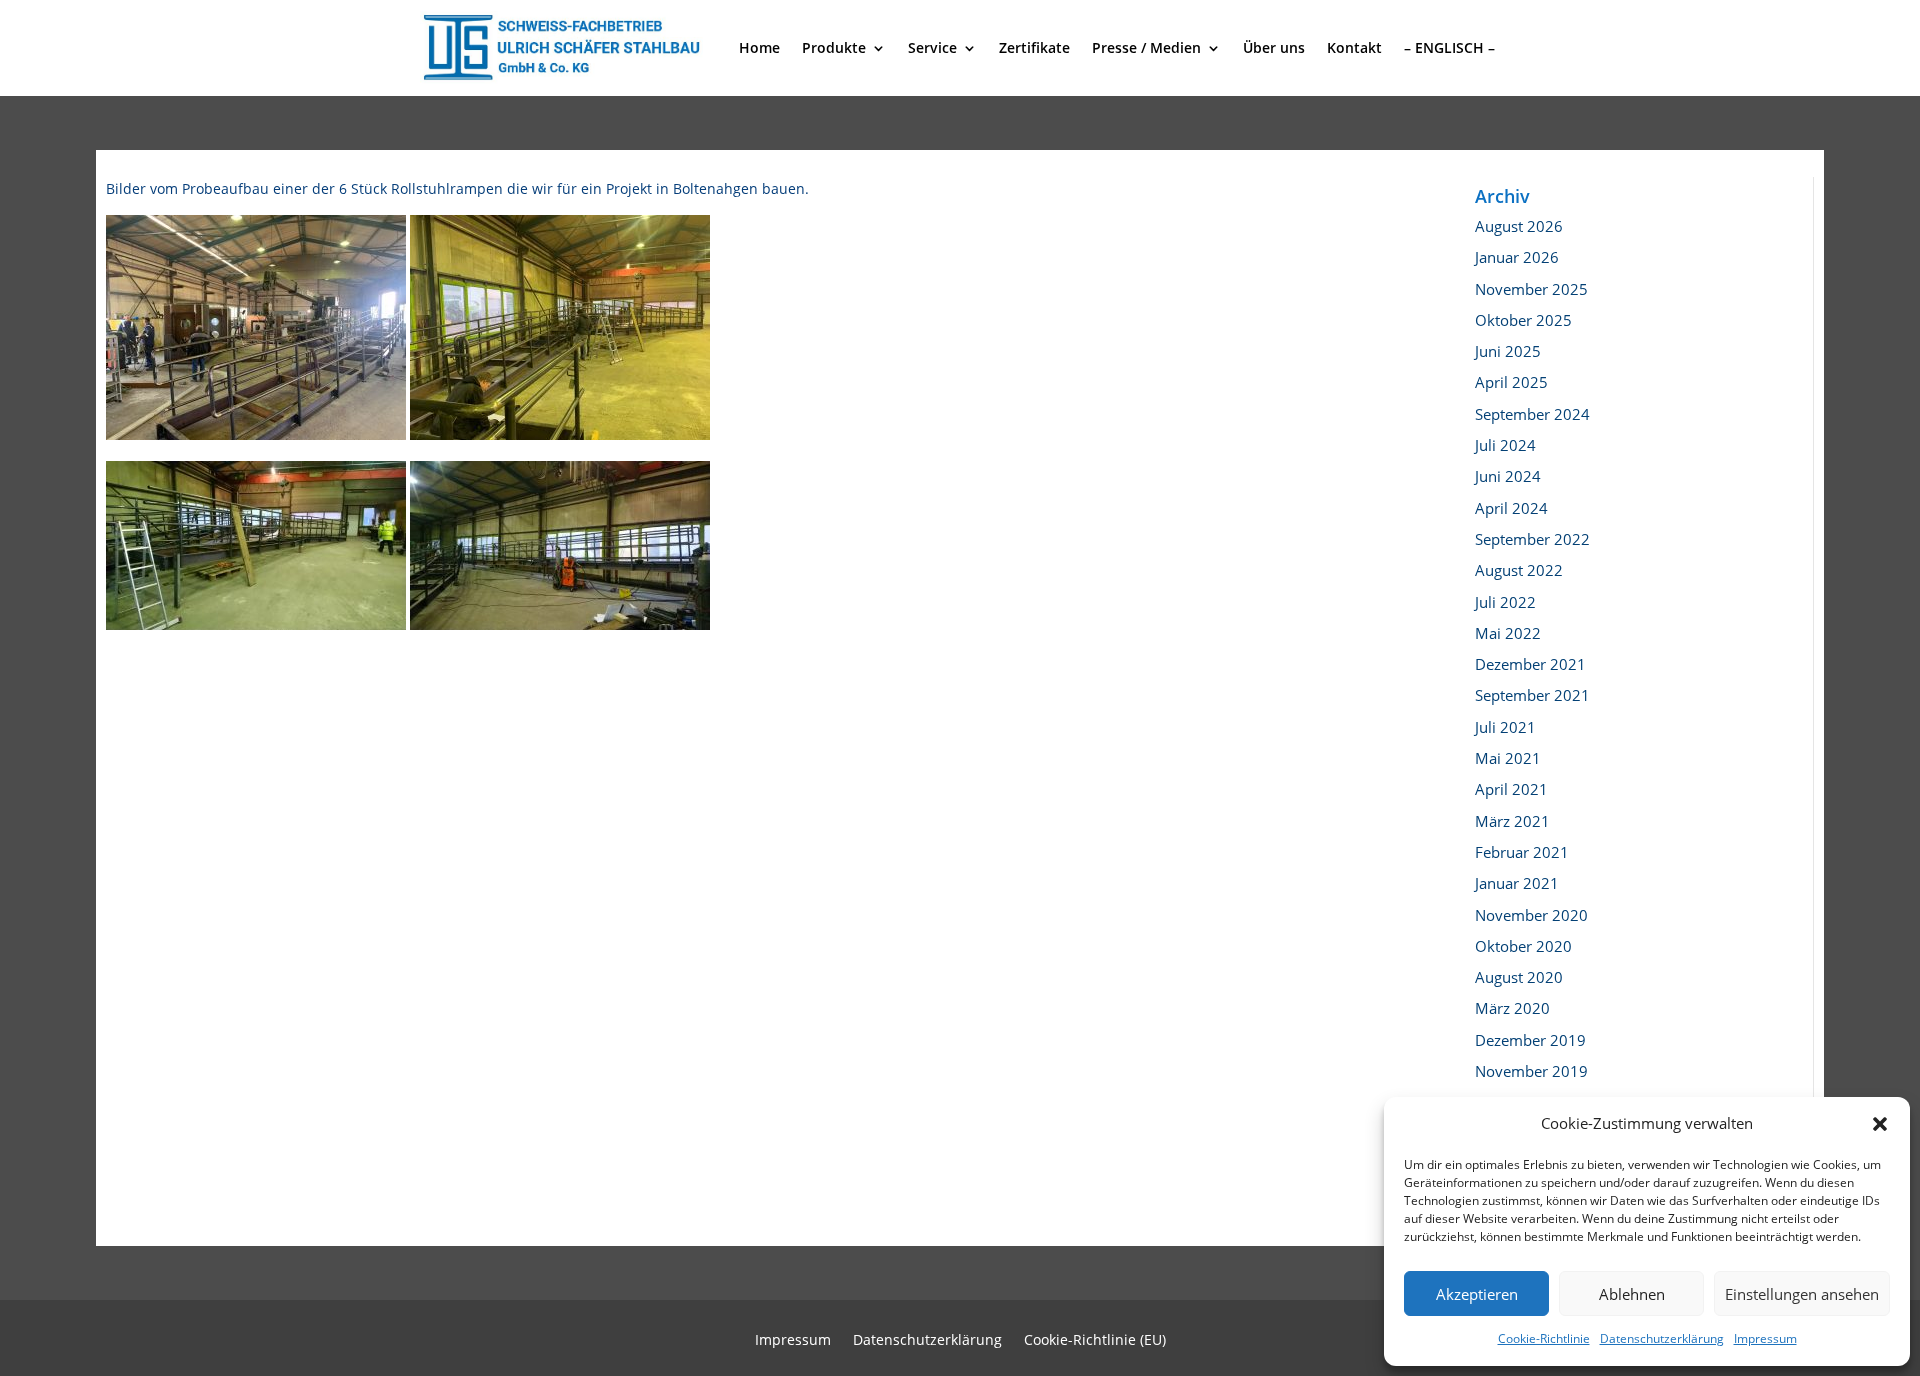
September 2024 (1532, 414)
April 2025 (1511, 382)
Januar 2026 (1517, 257)
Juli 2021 (1505, 727)
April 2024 (1511, 508)
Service (932, 47)
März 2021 (1512, 821)
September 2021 (1532, 695)
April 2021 (1511, 789)
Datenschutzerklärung (1662, 1338)
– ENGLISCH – (1449, 47)
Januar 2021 (1517, 883)
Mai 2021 (1508, 758)
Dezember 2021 (1530, 664)
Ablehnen (1632, 1294)
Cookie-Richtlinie (1544, 1338)
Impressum (1765, 1338)
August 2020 (1519, 977)
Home (759, 47)
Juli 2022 (1505, 602)
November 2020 (1531, 915)
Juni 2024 (1508, 476)
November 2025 (1531, 289)
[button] (1880, 1124)
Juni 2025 (1508, 351)
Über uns (1274, 47)
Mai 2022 (1508, 633)
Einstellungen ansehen (1802, 1294)
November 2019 (1531, 1071)
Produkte (834, 47)
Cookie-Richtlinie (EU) (1095, 1341)
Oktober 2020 (1523, 946)
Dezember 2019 (1530, 1040)
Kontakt (1354, 47)
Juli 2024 (1505, 445)
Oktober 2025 (1523, 320)
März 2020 (1512, 1008)
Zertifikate (1034, 47)
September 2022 (1532, 539)
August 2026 (1519, 226)
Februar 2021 (1522, 852)
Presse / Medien (1146, 47)
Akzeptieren (1477, 1294)
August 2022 (1519, 570)
